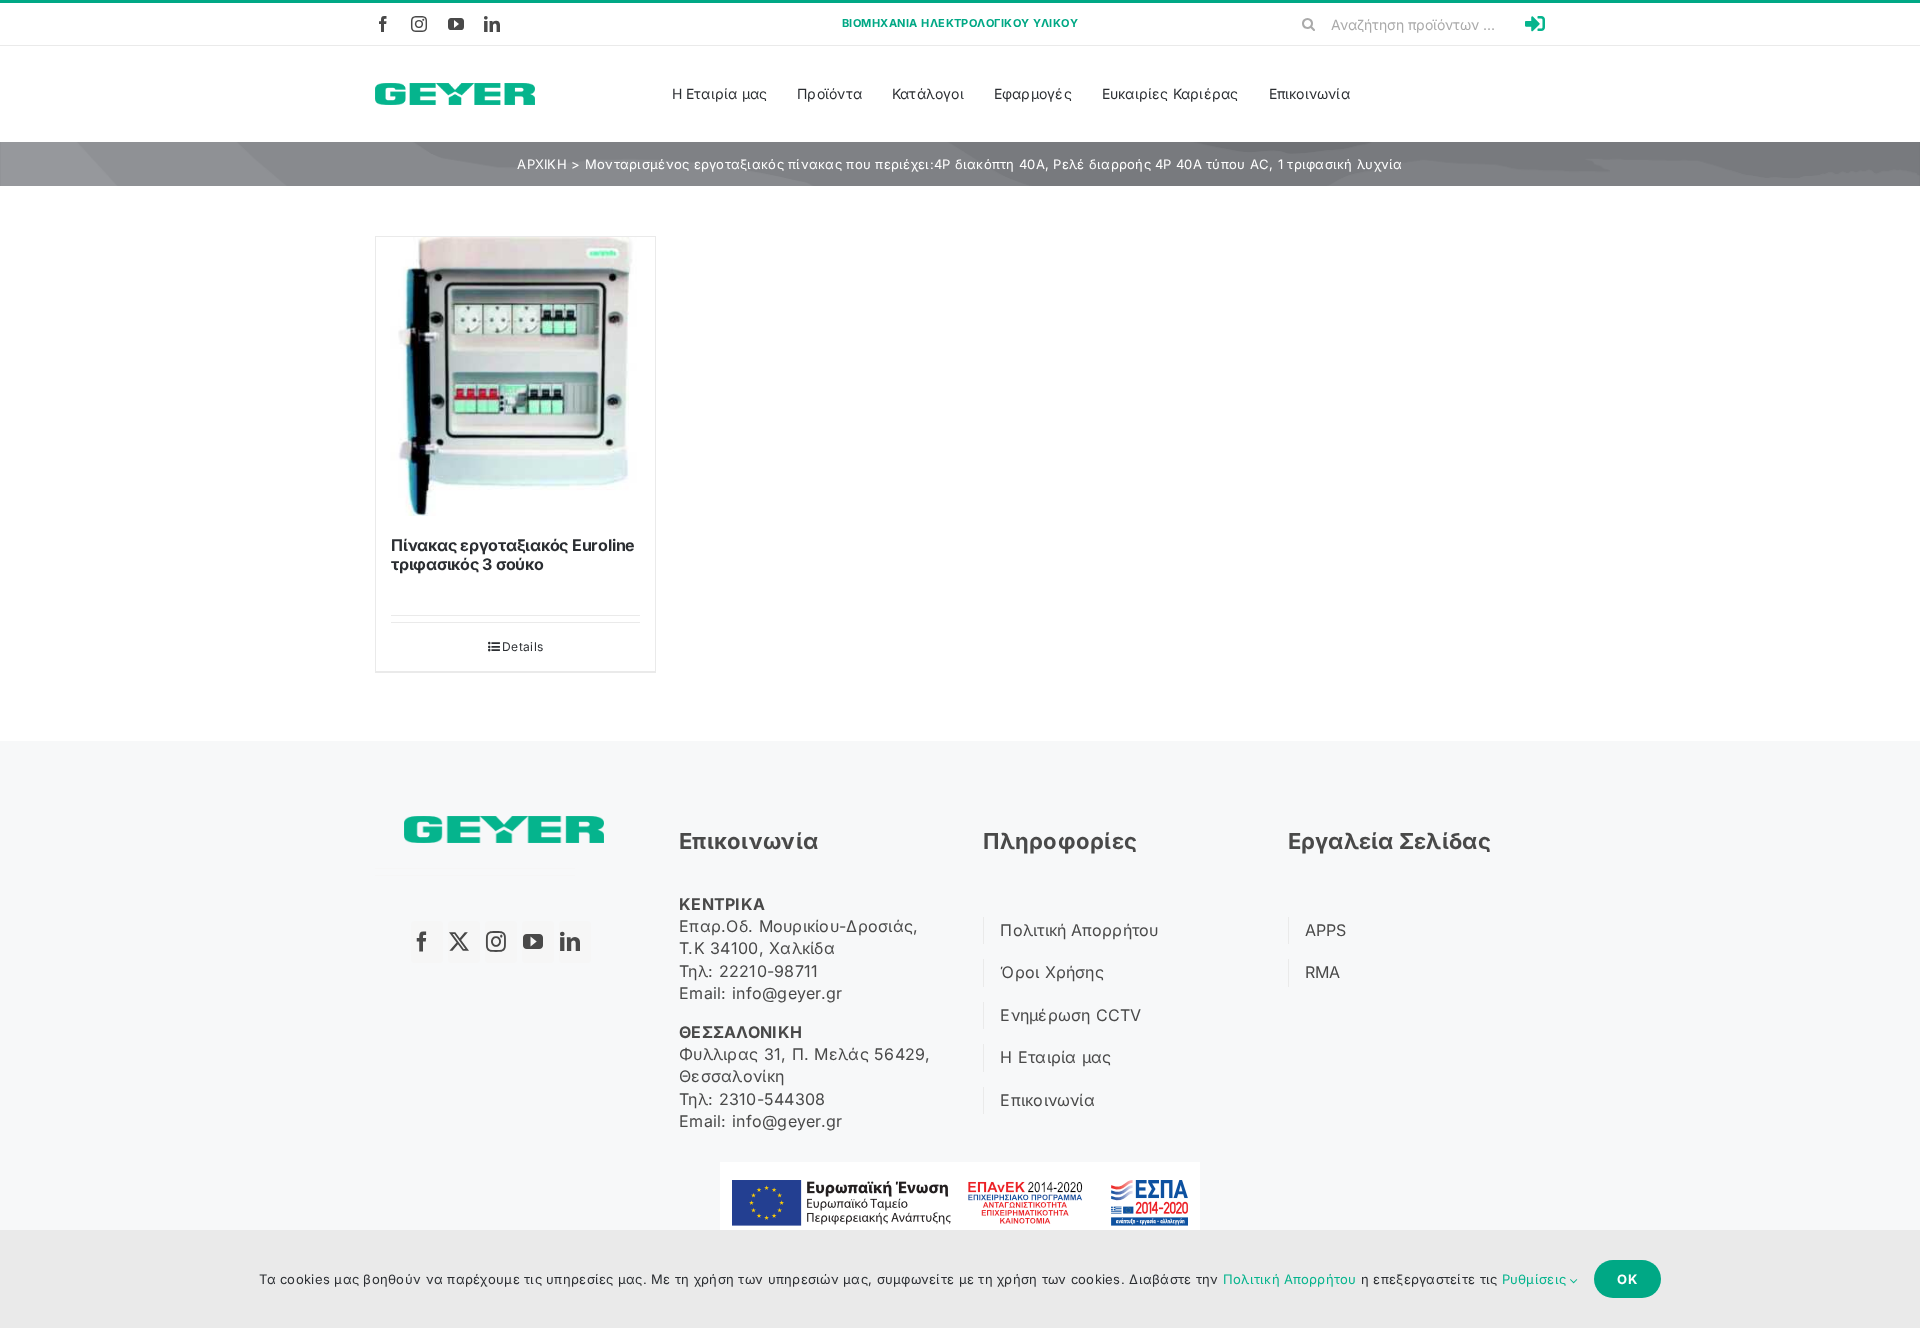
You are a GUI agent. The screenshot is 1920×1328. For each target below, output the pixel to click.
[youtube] (456, 24)
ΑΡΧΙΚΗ (542, 164)
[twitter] (464, 942)
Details (522, 646)
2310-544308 (772, 1099)
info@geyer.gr (787, 993)
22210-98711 (769, 971)
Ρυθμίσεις (1536, 1279)
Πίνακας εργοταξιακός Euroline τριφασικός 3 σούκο (513, 554)
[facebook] (383, 24)
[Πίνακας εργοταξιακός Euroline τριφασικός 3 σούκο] (515, 376)
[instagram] (419, 24)
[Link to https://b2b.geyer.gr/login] (1535, 24)
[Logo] (455, 91)
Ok (1627, 1279)
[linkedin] (492, 24)
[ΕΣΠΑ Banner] (960, 1170)
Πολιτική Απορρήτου (1290, 1279)
